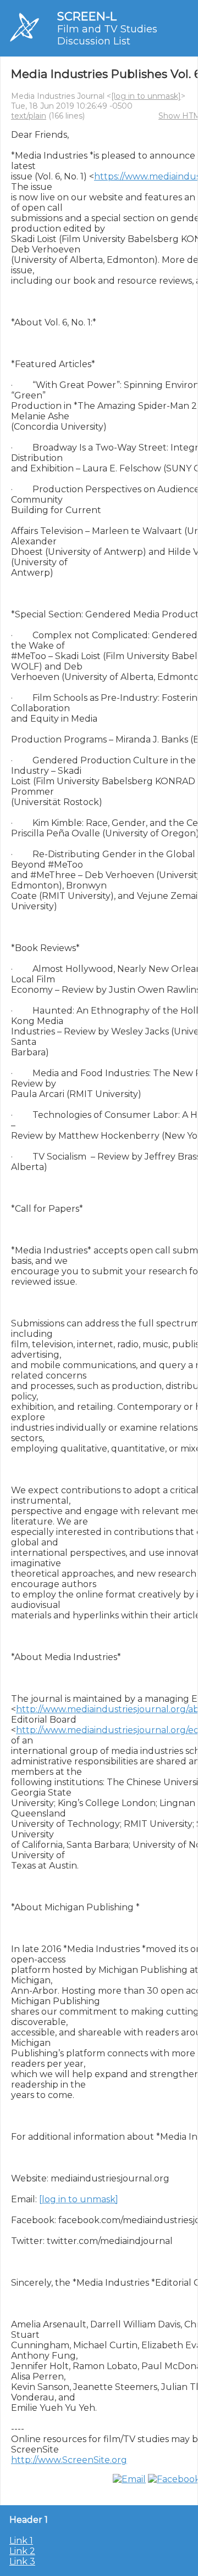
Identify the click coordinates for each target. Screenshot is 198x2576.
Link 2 (22, 2551)
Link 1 (21, 2541)
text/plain (29, 116)
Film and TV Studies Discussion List (107, 35)
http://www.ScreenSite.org (69, 2460)
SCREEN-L (87, 16)
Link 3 (22, 2561)
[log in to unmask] (146, 96)
